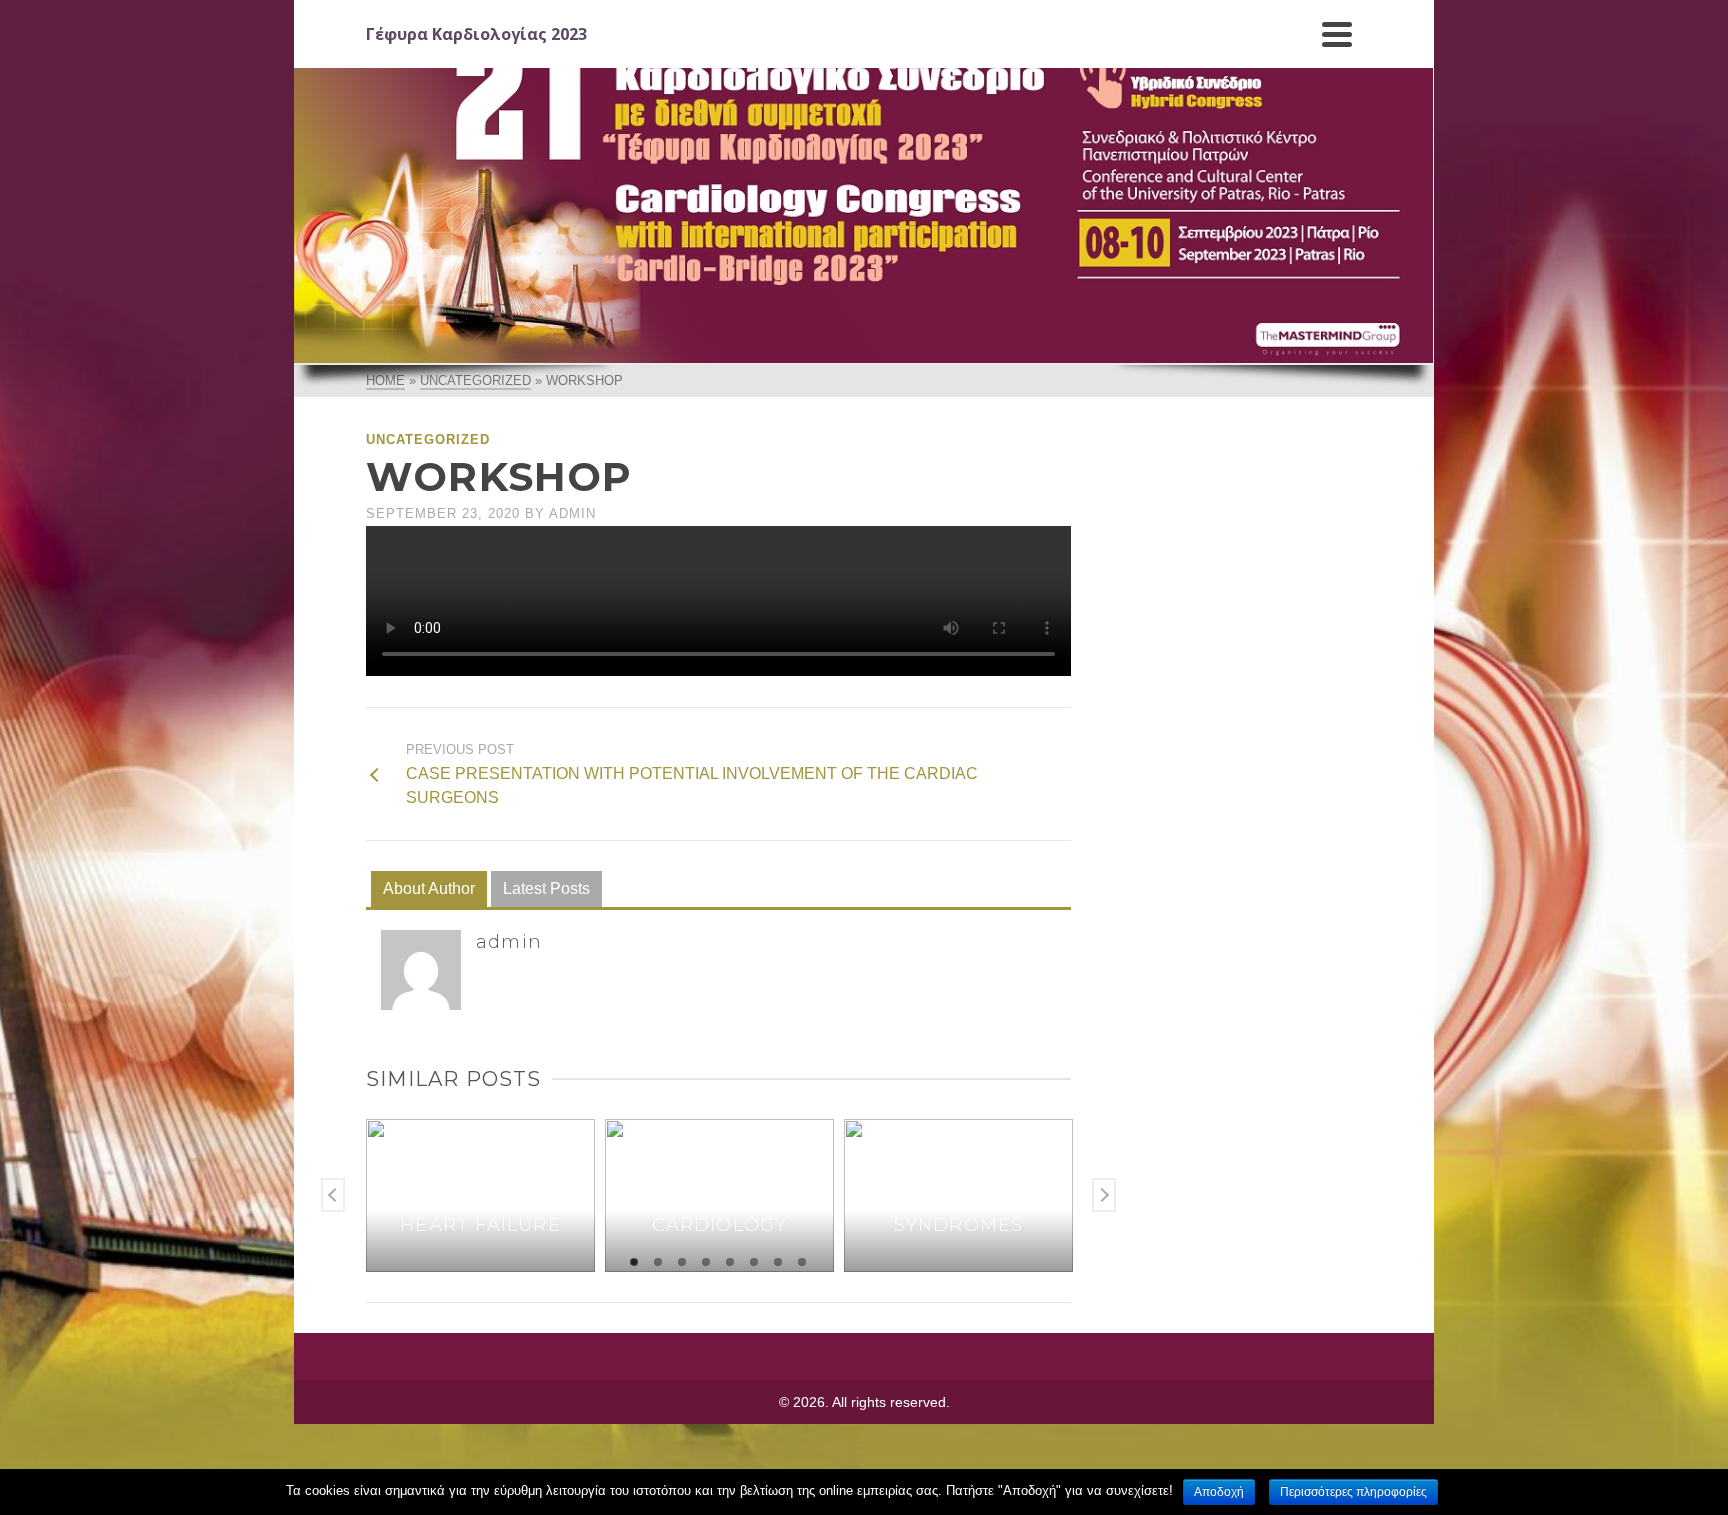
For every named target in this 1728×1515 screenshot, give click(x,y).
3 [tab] (682, 1262)
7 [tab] (778, 1262)
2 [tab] (658, 1262)
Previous (333, 1195)
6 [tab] (754, 1262)
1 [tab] (634, 1262)
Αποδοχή (1219, 1492)
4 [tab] (706, 1262)
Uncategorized (428, 439)
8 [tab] (802, 1262)
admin (572, 513)
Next (1104, 1195)
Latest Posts (546, 888)
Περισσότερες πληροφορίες (1353, 1492)
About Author (429, 888)
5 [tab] (730, 1262)
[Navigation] (1337, 34)
